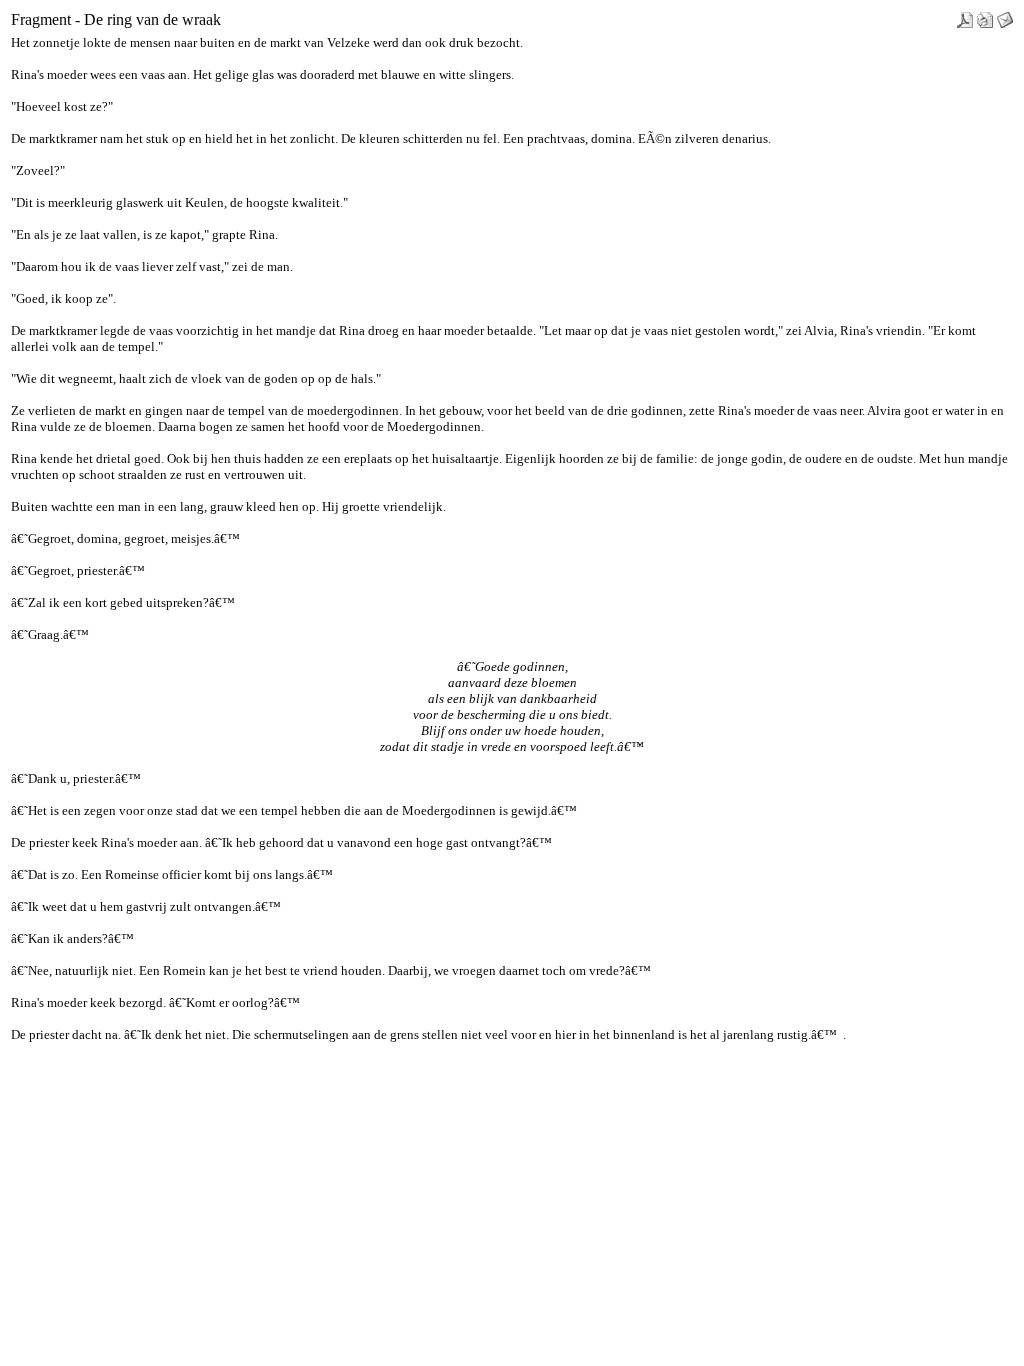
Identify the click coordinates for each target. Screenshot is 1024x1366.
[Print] (985, 14)
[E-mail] (1005, 14)
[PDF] (965, 14)
